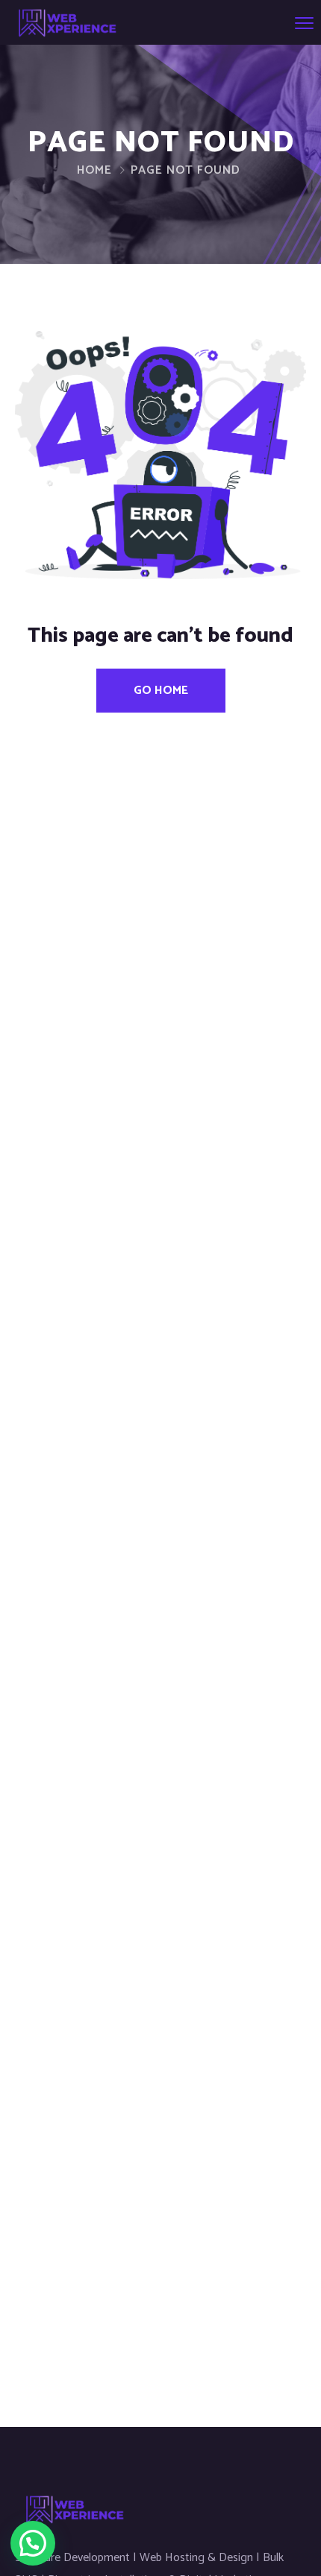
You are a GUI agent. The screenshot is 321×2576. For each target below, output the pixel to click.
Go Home (161, 691)
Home (94, 170)
